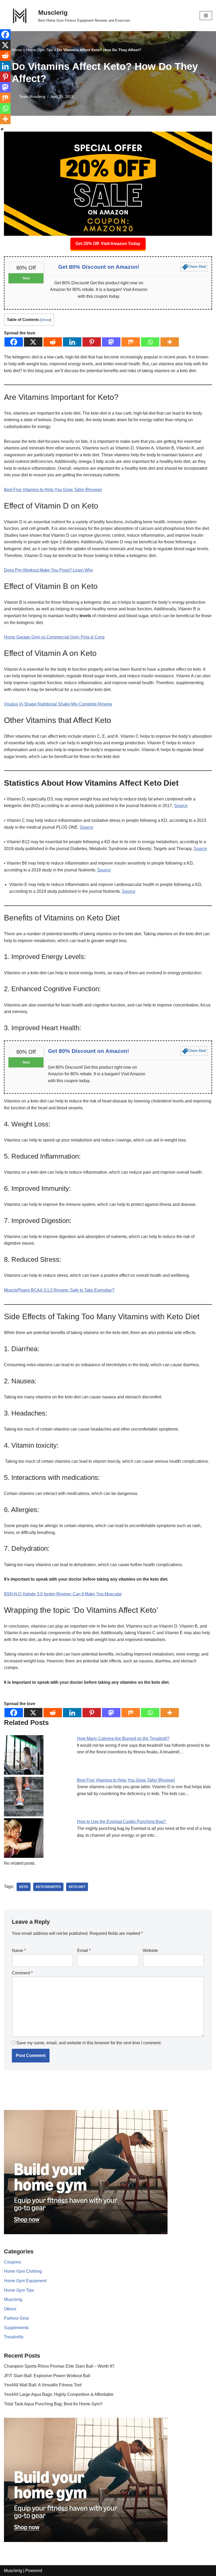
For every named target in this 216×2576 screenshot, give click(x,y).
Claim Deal (197, 267)
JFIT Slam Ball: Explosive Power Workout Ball (47, 2376)
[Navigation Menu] (206, 16)
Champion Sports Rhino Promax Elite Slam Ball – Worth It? (59, 2366)
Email (84, 1951)
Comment (22, 1973)
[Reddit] (53, 342)
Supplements (16, 2328)
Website (150, 1951)
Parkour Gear (16, 2318)
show (46, 320)
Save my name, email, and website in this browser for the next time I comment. (89, 2043)
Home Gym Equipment (25, 2281)
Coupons (13, 2262)
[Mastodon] (111, 342)
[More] (170, 342)
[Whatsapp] (150, 342)
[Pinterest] (92, 342)
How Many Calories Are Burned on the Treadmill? (123, 1738)
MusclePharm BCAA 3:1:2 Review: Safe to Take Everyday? (59, 1290)
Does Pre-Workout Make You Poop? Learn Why (48, 570)
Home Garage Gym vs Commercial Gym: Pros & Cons (54, 637)
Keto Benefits (48, 1887)
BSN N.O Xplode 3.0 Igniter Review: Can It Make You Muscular (63, 1594)
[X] (33, 342)
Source (181, 806)
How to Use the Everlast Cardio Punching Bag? (122, 1822)
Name (19, 1951)
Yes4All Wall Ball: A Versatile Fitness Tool (43, 2385)
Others (10, 2309)
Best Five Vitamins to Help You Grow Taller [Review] (53, 490)
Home (17, 50)
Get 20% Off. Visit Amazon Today (108, 244)
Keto (24, 1887)
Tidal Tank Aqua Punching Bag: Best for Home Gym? (53, 2404)
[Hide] (2, 129)
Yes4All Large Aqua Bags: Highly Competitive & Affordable (59, 2394)
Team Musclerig (32, 97)
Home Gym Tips (40, 50)
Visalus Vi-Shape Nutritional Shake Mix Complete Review (58, 704)
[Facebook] (14, 342)
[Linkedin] (72, 342)
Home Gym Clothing (23, 2271)
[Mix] (131, 342)
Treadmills (14, 2337)
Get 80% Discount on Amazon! (99, 267)
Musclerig (13, 2299)
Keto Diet (77, 1887)
